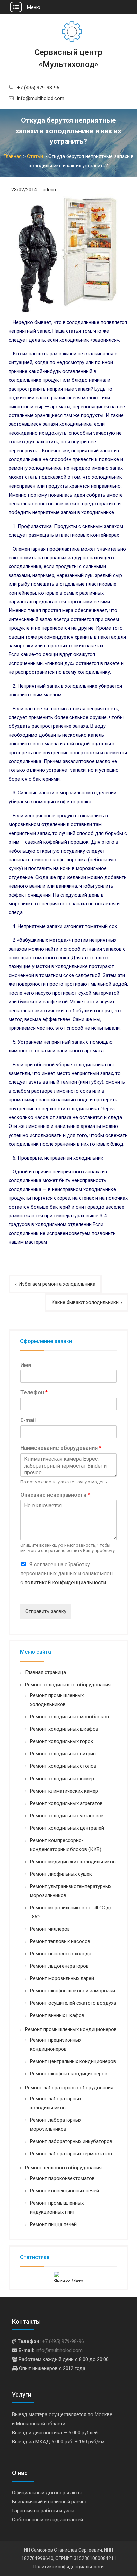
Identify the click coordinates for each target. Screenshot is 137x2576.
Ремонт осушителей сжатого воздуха (73, 2003)
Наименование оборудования (61, 1448)
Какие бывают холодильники (85, 1302)
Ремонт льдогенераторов (59, 1966)
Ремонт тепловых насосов (60, 1941)
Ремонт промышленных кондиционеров (71, 2029)
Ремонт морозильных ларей (62, 1978)
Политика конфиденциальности (68, 2567)
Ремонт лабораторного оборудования (69, 2088)
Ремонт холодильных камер (62, 1779)
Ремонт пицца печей (53, 2224)
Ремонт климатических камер (64, 1791)
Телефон (34, 1393)
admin (49, 190)
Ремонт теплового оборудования (63, 2168)
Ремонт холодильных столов (63, 1766)
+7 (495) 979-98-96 (38, 88)
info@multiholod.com (41, 98)
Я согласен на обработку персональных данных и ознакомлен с (67, 1573)
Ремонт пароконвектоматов (62, 2178)
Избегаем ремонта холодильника (57, 1284)
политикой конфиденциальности (65, 1582)
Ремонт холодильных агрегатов (66, 1803)
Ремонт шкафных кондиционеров (69, 2074)
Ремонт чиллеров (50, 1929)
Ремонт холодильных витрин (63, 1754)
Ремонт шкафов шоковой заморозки (72, 1991)
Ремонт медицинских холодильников (73, 1862)
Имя (26, 1365)
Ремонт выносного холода (61, 1954)
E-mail (28, 1420)
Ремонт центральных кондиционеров (73, 2061)
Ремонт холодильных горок (62, 1741)
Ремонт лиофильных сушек (61, 1874)
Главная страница (45, 1672)
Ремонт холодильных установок (67, 1816)
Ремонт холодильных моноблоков (69, 1717)
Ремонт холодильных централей (67, 1828)
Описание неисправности (55, 1495)
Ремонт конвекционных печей (65, 2191)
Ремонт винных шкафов (57, 2015)
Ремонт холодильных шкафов (64, 1729)
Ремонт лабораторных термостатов (71, 2154)
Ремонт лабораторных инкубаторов (71, 2141)
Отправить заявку (46, 1611)
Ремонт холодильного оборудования (68, 1685)
